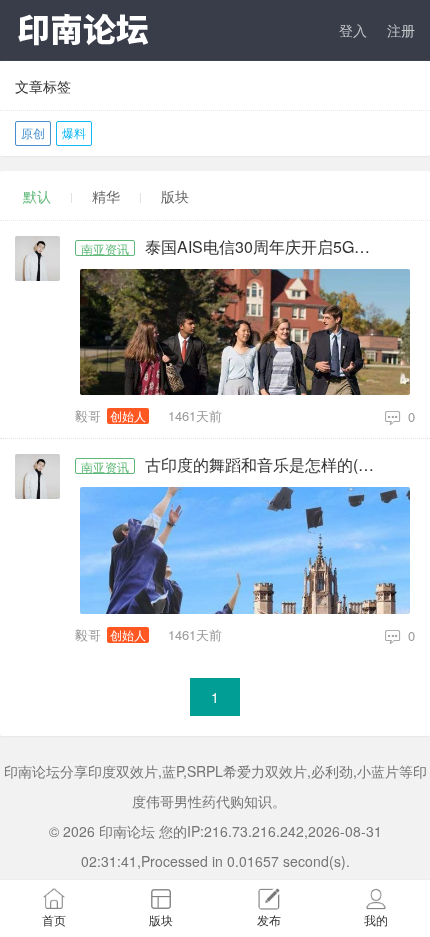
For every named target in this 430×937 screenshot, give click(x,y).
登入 (353, 30)
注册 (401, 30)
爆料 (74, 132)
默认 (37, 196)
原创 (33, 132)
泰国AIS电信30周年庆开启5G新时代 (267, 247)
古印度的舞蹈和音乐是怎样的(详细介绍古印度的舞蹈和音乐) (267, 465)
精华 (106, 196)
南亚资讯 (105, 248)
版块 (175, 196)
